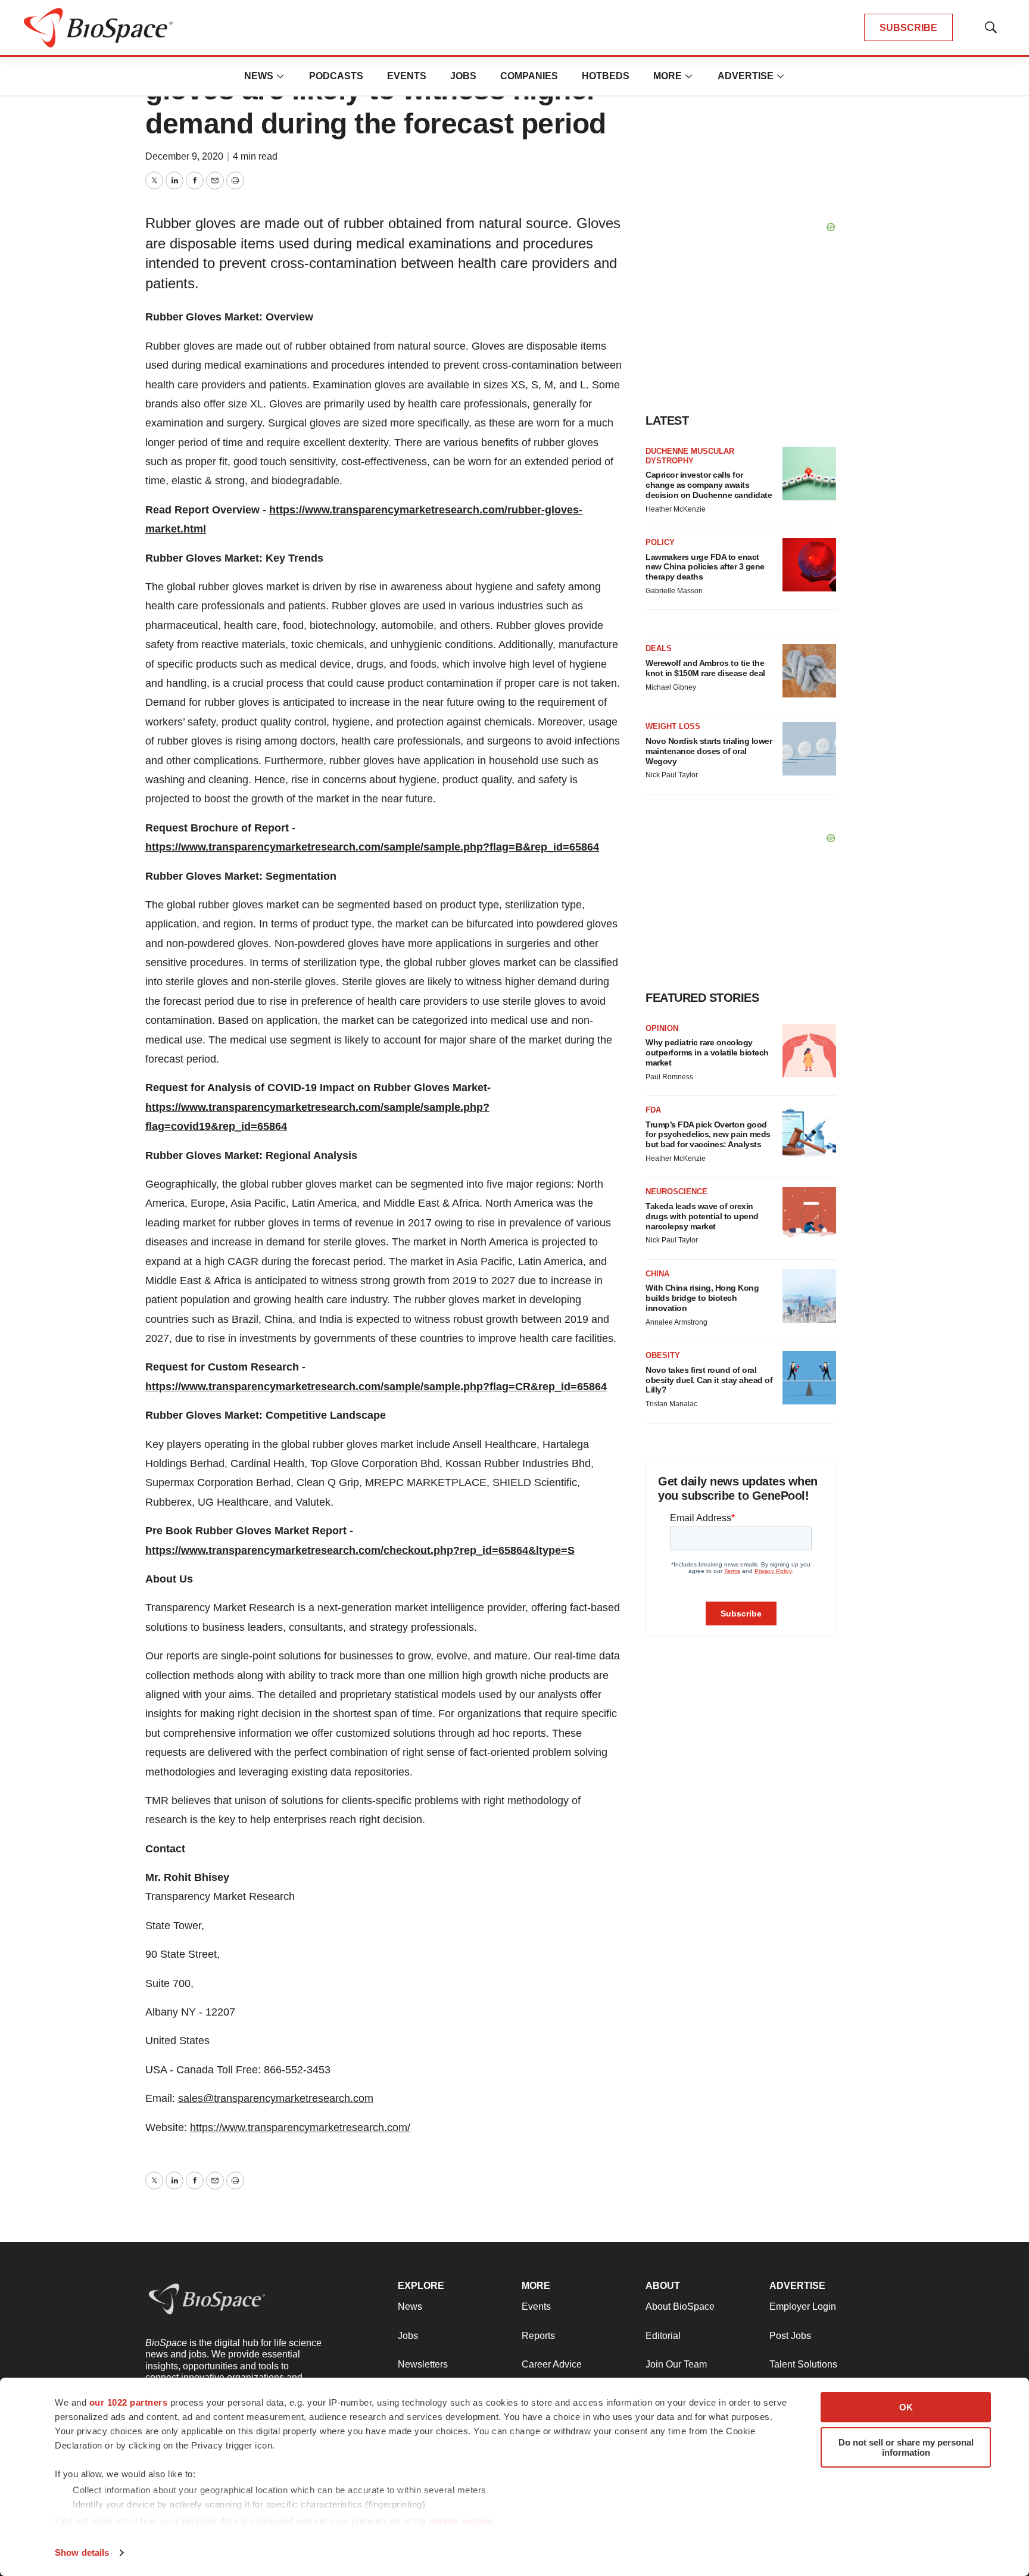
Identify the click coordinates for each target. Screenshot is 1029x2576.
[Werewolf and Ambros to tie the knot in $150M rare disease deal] (809, 671)
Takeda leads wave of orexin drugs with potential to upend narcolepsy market (702, 1216)
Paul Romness (669, 1077)
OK (906, 2407)
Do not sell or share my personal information (906, 2447)
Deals (659, 648)
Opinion (662, 1028)
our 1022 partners (129, 2402)
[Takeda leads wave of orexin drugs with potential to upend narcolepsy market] (809, 1214)
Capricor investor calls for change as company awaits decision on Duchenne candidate (709, 485)
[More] (280, 76)
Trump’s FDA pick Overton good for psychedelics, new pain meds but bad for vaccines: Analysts (708, 1135)
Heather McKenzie (676, 509)
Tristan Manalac (671, 1404)
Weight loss (673, 726)
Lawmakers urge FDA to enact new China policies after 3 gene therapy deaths (705, 567)
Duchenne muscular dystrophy (690, 456)
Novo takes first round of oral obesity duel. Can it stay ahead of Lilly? (709, 1380)
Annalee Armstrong (676, 1322)
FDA (653, 1110)
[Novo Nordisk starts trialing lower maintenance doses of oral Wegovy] (809, 749)
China (657, 1274)
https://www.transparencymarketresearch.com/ (300, 2128)
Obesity (663, 1355)
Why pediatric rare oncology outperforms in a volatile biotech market (707, 1052)
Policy (660, 542)
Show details (82, 2552)
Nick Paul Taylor (672, 775)
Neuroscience (676, 1192)
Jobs (463, 76)
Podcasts (336, 76)
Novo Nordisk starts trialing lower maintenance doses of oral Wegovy (709, 751)
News (259, 76)
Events (407, 76)
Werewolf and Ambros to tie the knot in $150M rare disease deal (705, 668)
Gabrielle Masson (674, 591)
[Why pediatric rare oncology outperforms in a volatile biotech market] (809, 1051)
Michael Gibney (671, 687)
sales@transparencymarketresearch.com (276, 2098)
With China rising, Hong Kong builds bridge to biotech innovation (702, 1298)
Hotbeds (606, 76)
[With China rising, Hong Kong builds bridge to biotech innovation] (809, 1296)
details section (461, 2521)
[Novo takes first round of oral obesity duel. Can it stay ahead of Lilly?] (809, 1378)
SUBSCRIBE (908, 28)
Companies (529, 76)
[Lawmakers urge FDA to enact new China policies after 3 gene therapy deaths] (809, 565)
